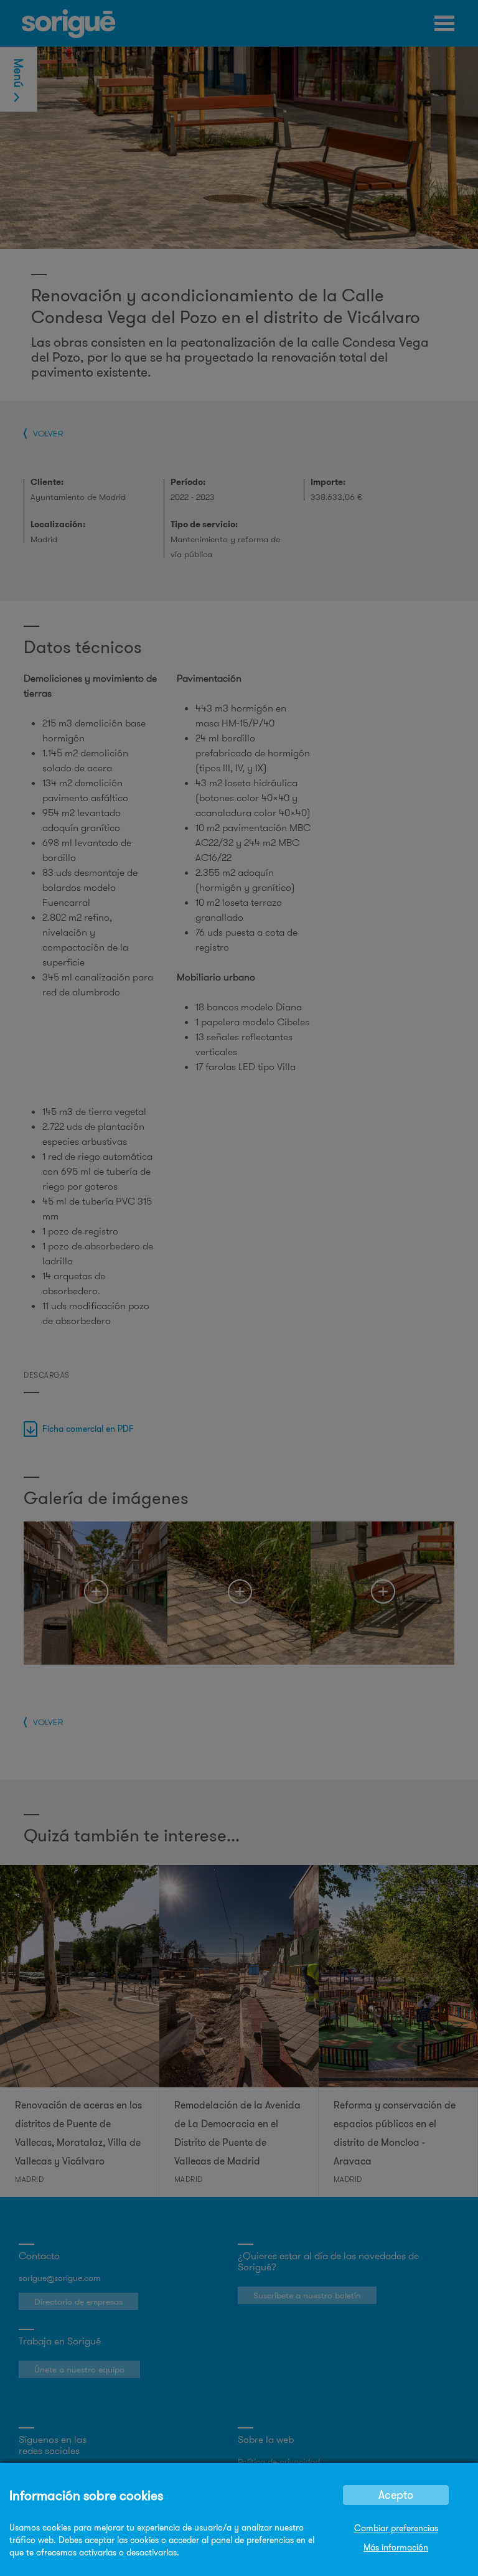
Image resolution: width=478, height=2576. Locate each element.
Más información (396, 2547)
